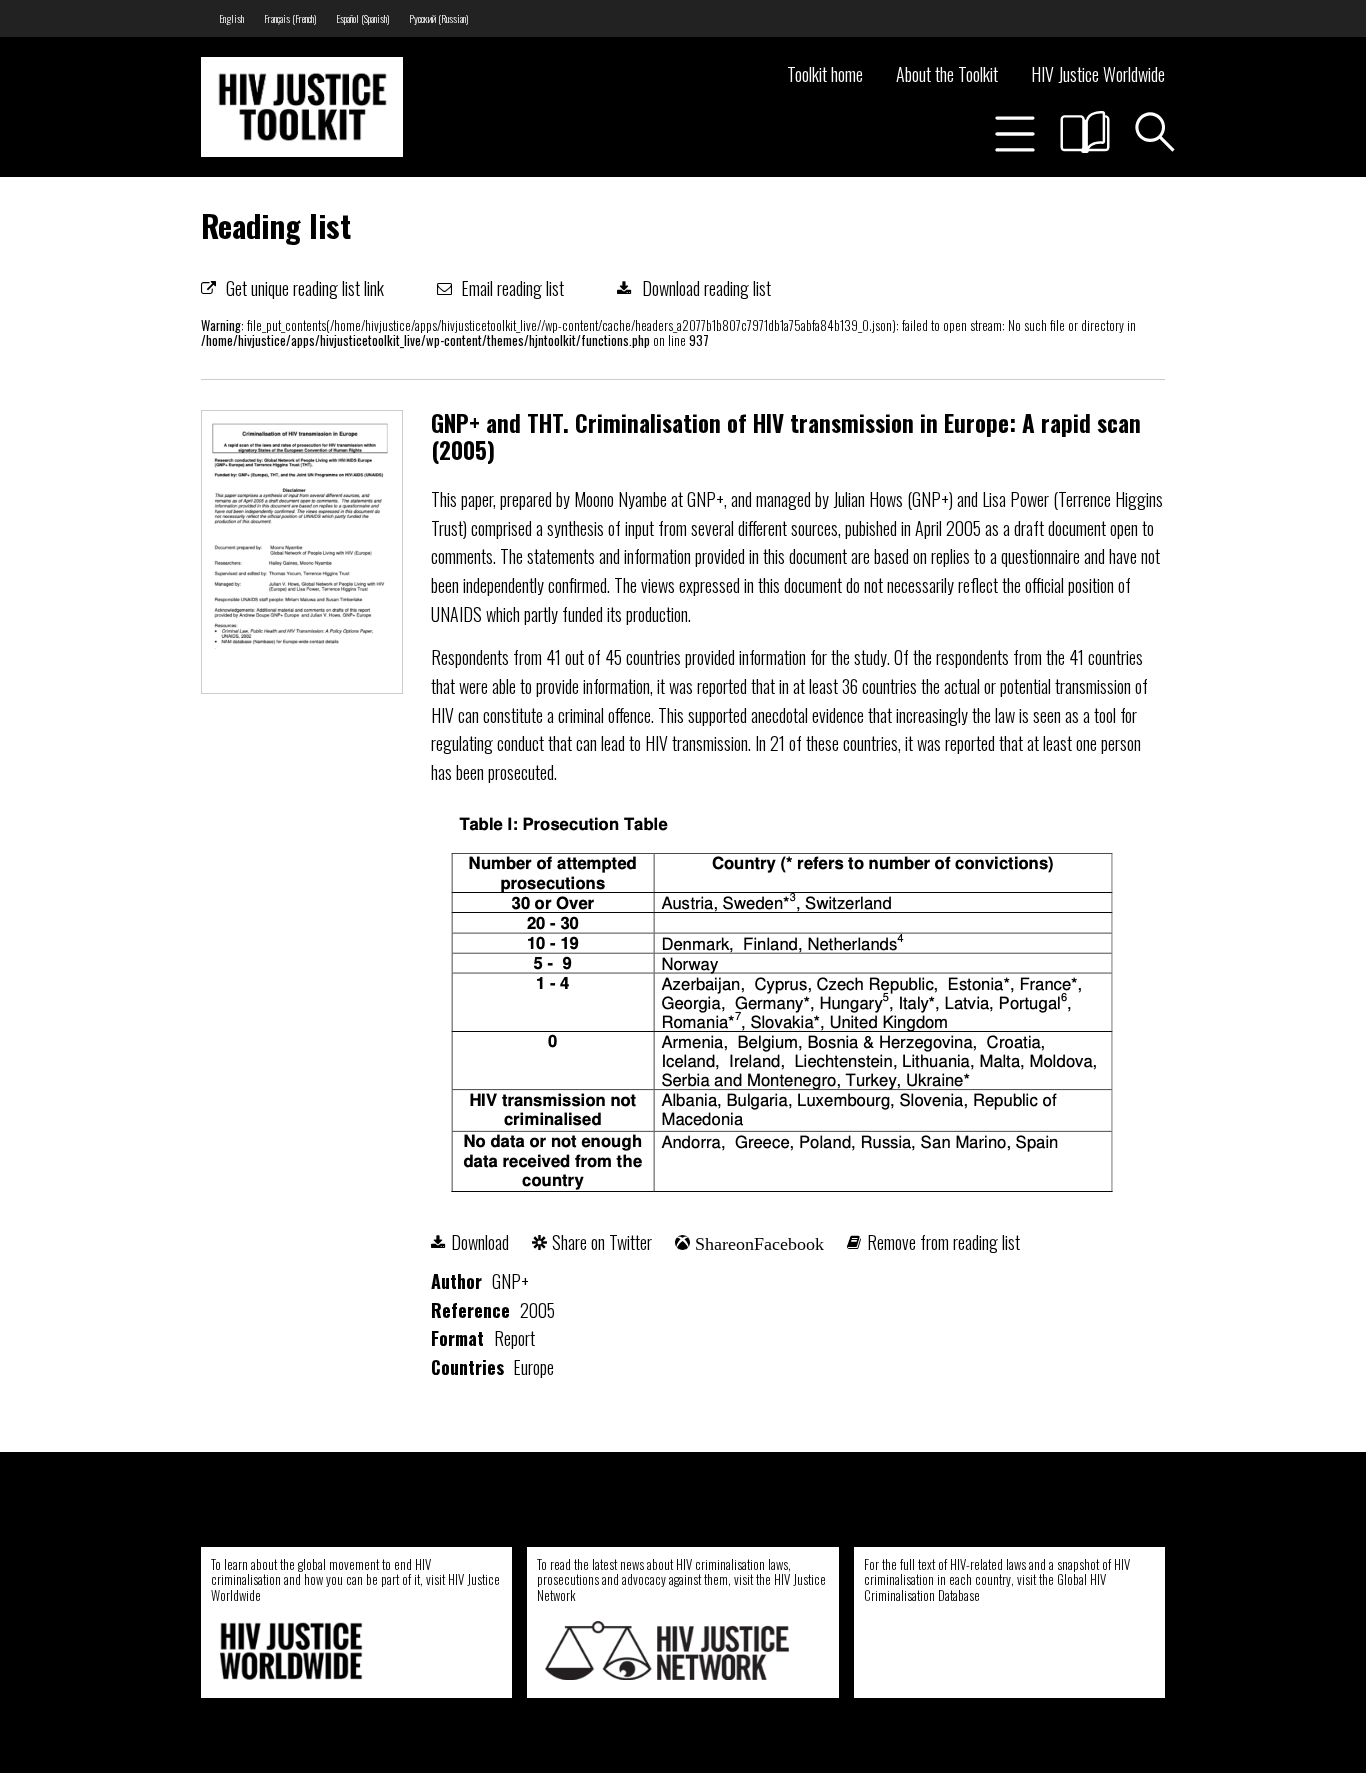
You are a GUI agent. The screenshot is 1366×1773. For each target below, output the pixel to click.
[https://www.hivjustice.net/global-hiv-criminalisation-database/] (987, 1650)
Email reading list (513, 288)
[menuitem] (231, 18)
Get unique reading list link (305, 288)
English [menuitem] (231, 18)
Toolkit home (825, 74)
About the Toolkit (947, 74)
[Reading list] (1085, 132)
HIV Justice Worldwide (1098, 74)
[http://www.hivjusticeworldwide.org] (341, 1650)
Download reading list (706, 288)
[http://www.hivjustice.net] (667, 1650)
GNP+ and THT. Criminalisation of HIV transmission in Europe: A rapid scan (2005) (786, 437)
